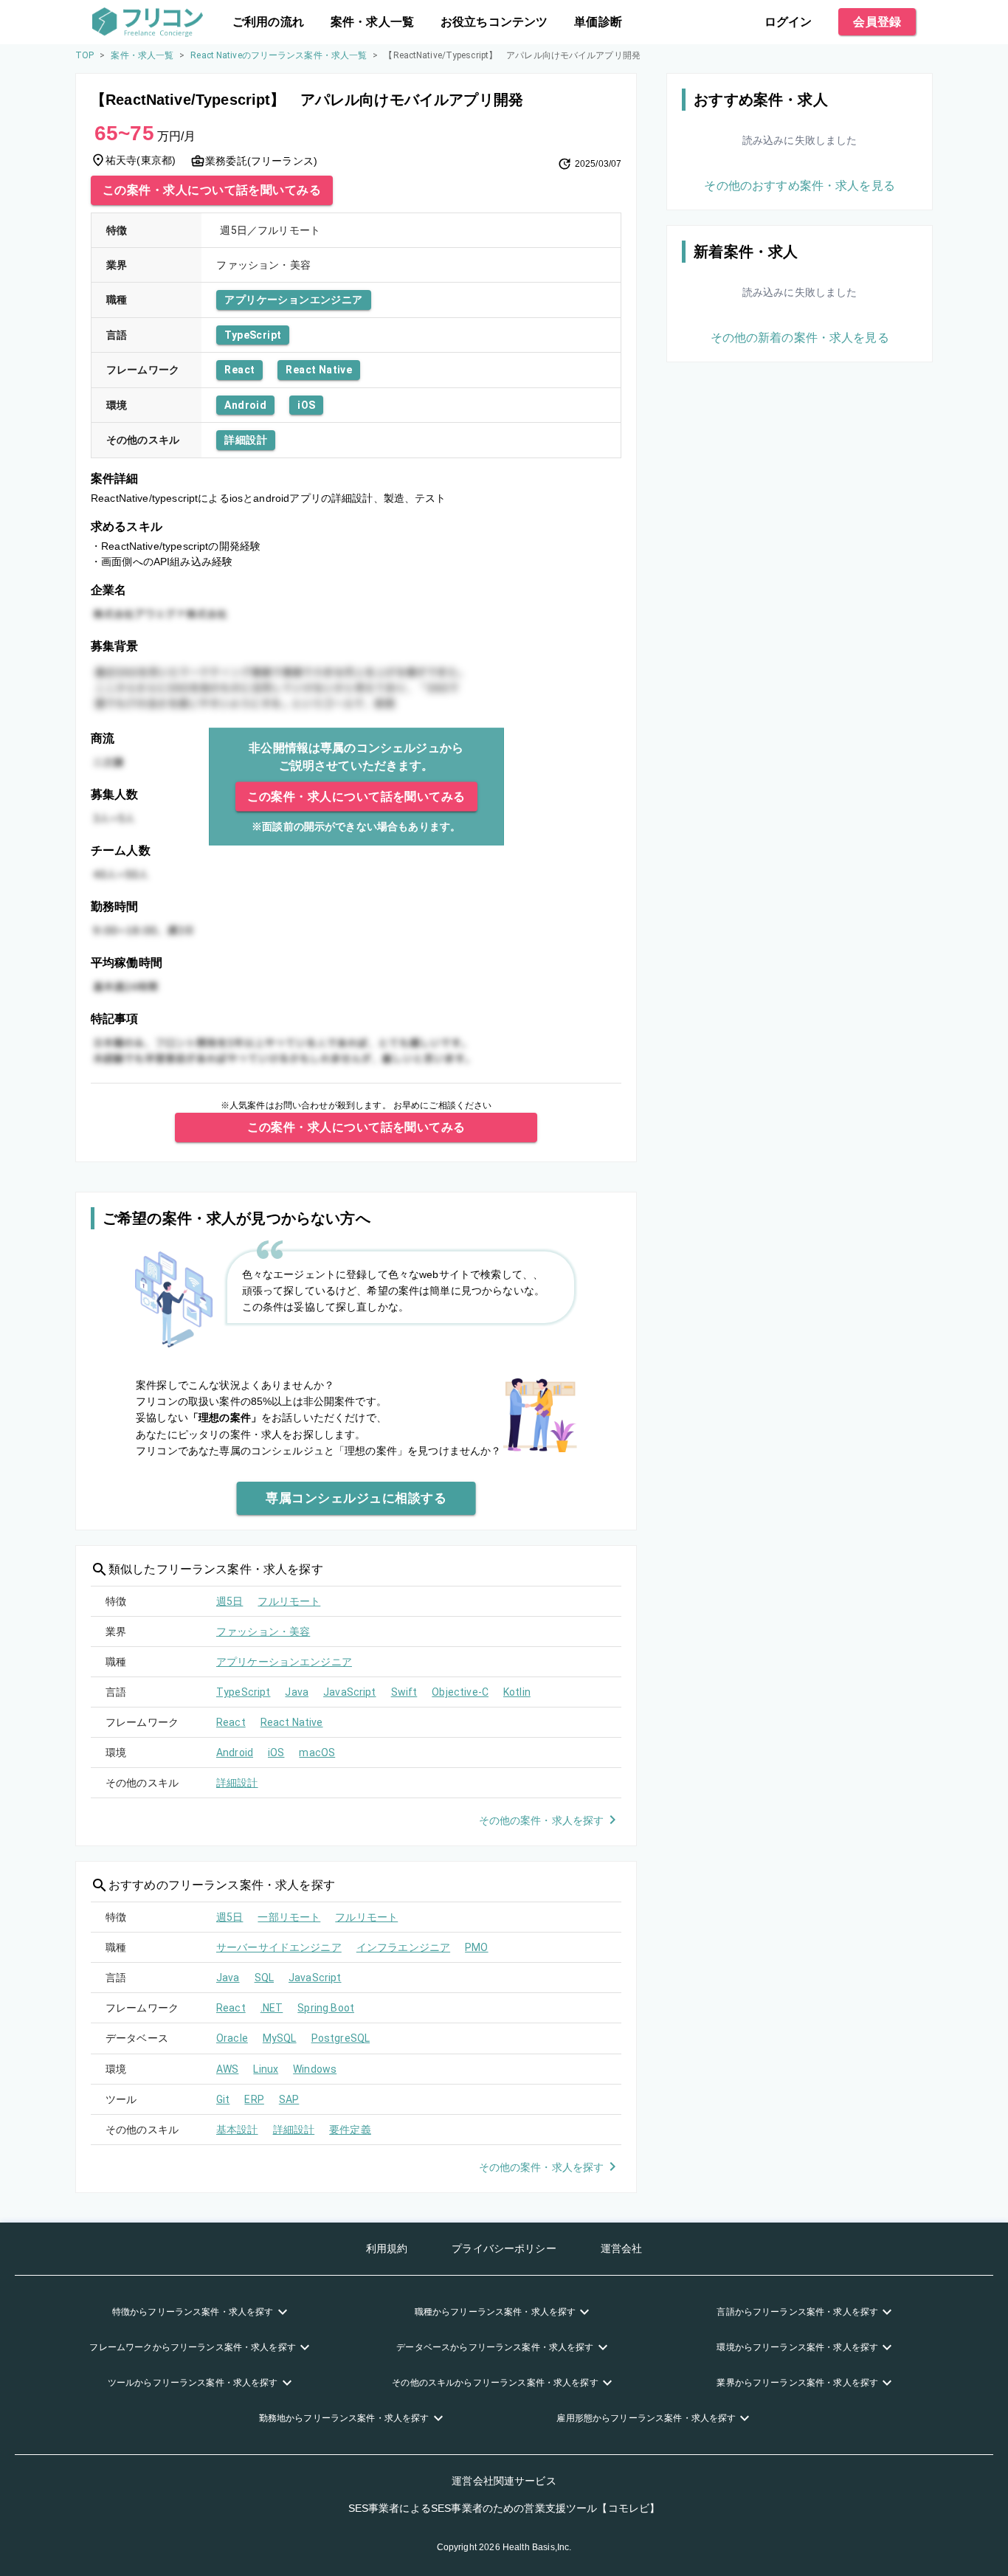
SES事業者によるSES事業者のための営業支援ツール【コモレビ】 (504, 2508)
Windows (315, 2069)
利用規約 (387, 2248)
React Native (319, 370)
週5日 (229, 1601)
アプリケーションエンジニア (293, 300)
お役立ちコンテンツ (494, 22)
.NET (272, 2008)
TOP (84, 55)
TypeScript (253, 335)
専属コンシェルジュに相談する (356, 1498)
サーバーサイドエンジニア (279, 1947)
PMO (476, 1947)
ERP (254, 2099)
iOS (306, 405)
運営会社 (622, 2248)
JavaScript (350, 1692)
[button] (201, 2312)
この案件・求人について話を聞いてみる (212, 190)
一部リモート (289, 1917)
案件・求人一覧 (372, 22)
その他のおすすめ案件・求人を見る (799, 186)
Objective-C (460, 1692)
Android (245, 405)
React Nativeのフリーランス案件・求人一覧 (279, 55)
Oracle (232, 2038)
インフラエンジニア (403, 1947)
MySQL (280, 2038)
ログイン (788, 22)
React (239, 370)
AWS (227, 2069)
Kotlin (517, 1692)
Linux (266, 2069)
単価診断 (598, 22)
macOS (317, 1753)
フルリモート (289, 1601)
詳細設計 (246, 440)
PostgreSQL (341, 2038)
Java (297, 1692)
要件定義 (350, 2130)
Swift (404, 1692)
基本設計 (237, 2130)
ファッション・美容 (263, 1631)
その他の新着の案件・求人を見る (800, 338)
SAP (289, 2099)
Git (223, 2099)
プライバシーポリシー (504, 2248)
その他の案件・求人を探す (542, 1820)
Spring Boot (326, 2008)
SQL (264, 1978)
